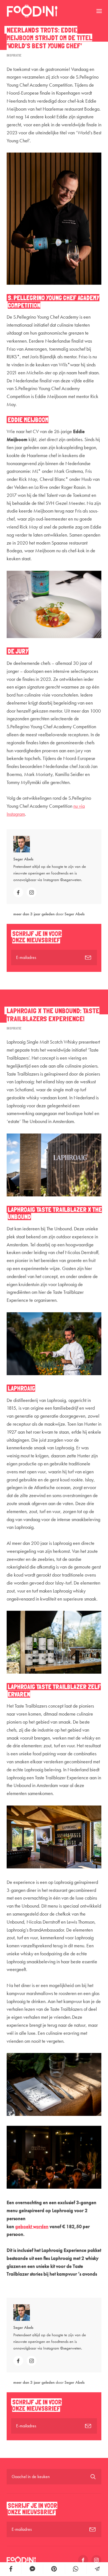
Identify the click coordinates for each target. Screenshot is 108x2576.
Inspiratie (14, 55)
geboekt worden (32, 2226)
